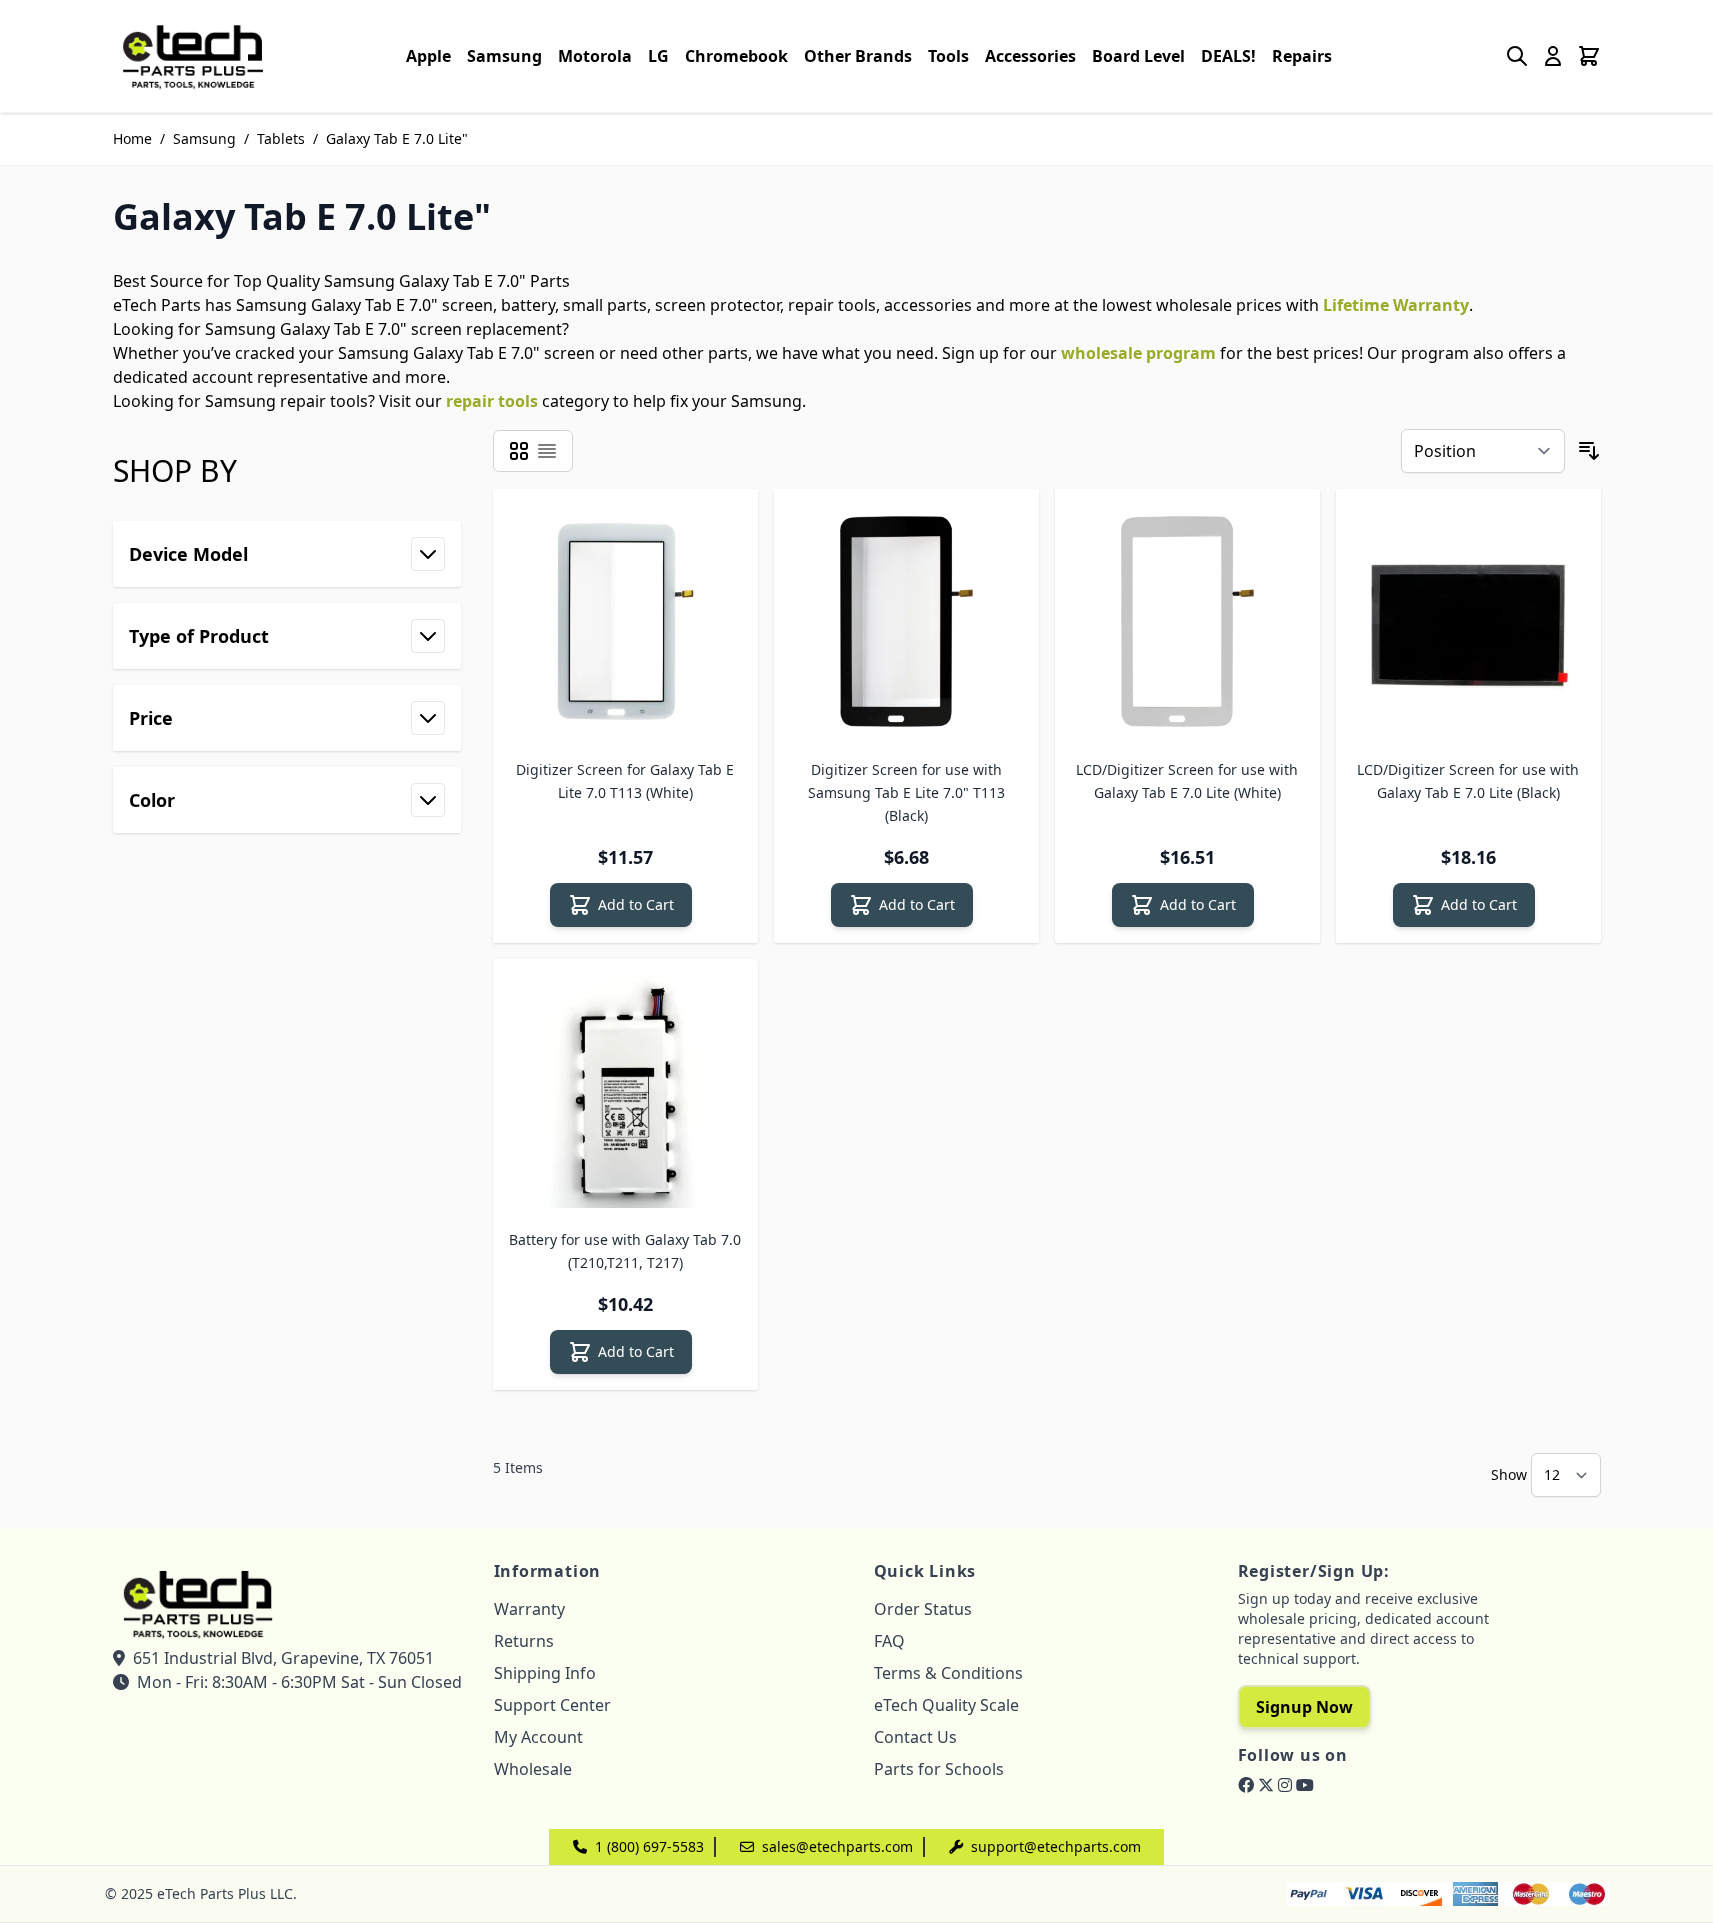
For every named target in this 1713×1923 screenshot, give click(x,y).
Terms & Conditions (948, 1673)
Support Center (552, 1705)
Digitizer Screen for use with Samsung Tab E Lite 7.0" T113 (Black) (906, 792)
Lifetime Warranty (1396, 305)
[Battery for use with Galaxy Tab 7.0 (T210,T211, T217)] (625, 1091)
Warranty (529, 1609)
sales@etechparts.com (837, 1846)
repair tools (492, 401)
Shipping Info (545, 1673)
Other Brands (858, 56)
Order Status (923, 1609)
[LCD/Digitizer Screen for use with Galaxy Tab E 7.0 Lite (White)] (1187, 621)
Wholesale (533, 1769)
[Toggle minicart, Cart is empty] (1589, 56)
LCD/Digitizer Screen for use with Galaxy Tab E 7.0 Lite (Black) (1468, 781)
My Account (538, 1737)
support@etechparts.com (1056, 1846)
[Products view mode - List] (547, 451)
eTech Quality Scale (946, 1705)
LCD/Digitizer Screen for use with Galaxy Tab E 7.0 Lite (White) (1187, 781)
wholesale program (1138, 353)
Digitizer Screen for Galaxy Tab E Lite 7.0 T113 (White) (625, 781)
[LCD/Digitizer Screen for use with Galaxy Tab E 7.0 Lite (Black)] (1468, 621)
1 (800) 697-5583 (649, 1846)
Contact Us (915, 1737)
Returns (524, 1641)
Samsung (504, 56)
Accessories (1030, 56)
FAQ (889, 1641)
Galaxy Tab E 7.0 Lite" (397, 138)
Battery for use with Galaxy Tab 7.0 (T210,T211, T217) (625, 1251)
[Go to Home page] (193, 56)
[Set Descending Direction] (1589, 451)
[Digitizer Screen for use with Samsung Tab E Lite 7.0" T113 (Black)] (906, 621)
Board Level (1138, 56)
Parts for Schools (939, 1769)
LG (658, 56)
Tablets (281, 138)
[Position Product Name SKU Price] (1483, 451)
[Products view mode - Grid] (519, 451)
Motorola (595, 56)
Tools (948, 56)
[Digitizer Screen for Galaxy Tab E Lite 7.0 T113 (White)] (625, 621)
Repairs (1302, 56)
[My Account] (1553, 56)
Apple (428, 56)
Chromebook (736, 56)
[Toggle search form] (1517, 56)
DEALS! (1228, 56)
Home (132, 138)
